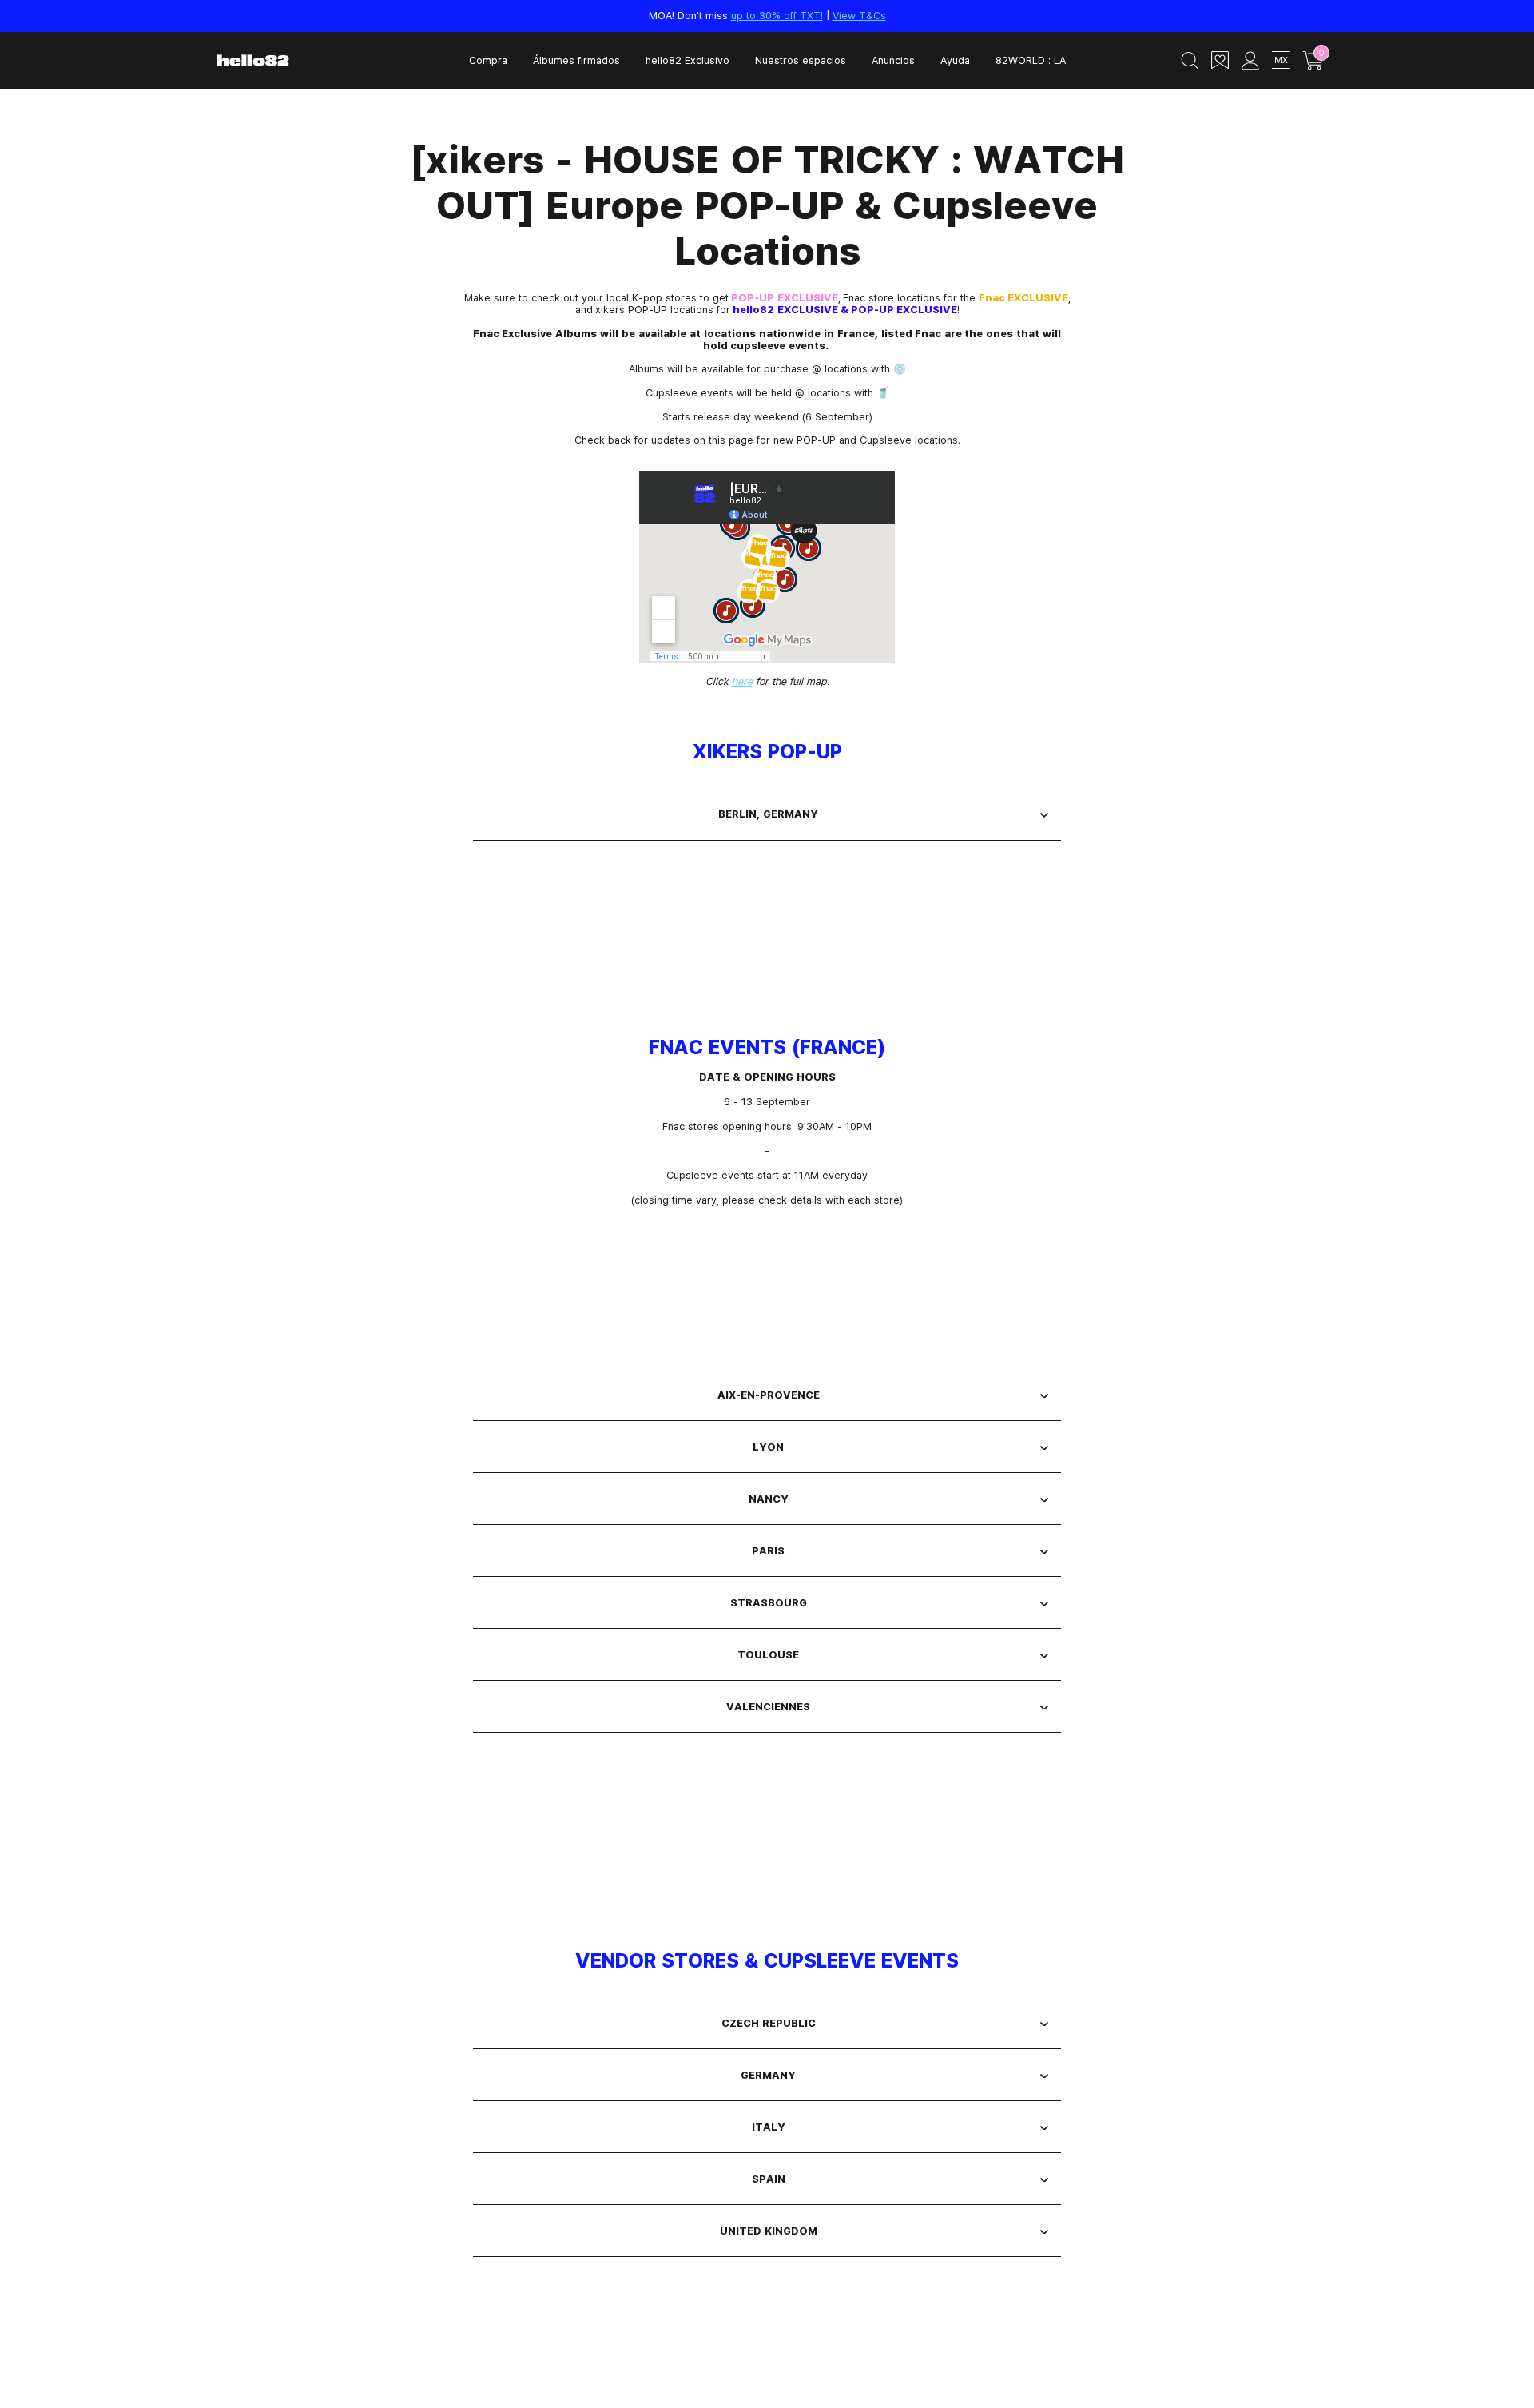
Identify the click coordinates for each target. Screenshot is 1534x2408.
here (742, 681)
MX (1281, 60)
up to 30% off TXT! (777, 15)
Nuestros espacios (801, 60)
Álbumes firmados (576, 60)
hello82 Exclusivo (688, 60)
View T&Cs (859, 15)
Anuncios (893, 60)
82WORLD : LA (1031, 60)
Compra (488, 60)
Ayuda (955, 60)
